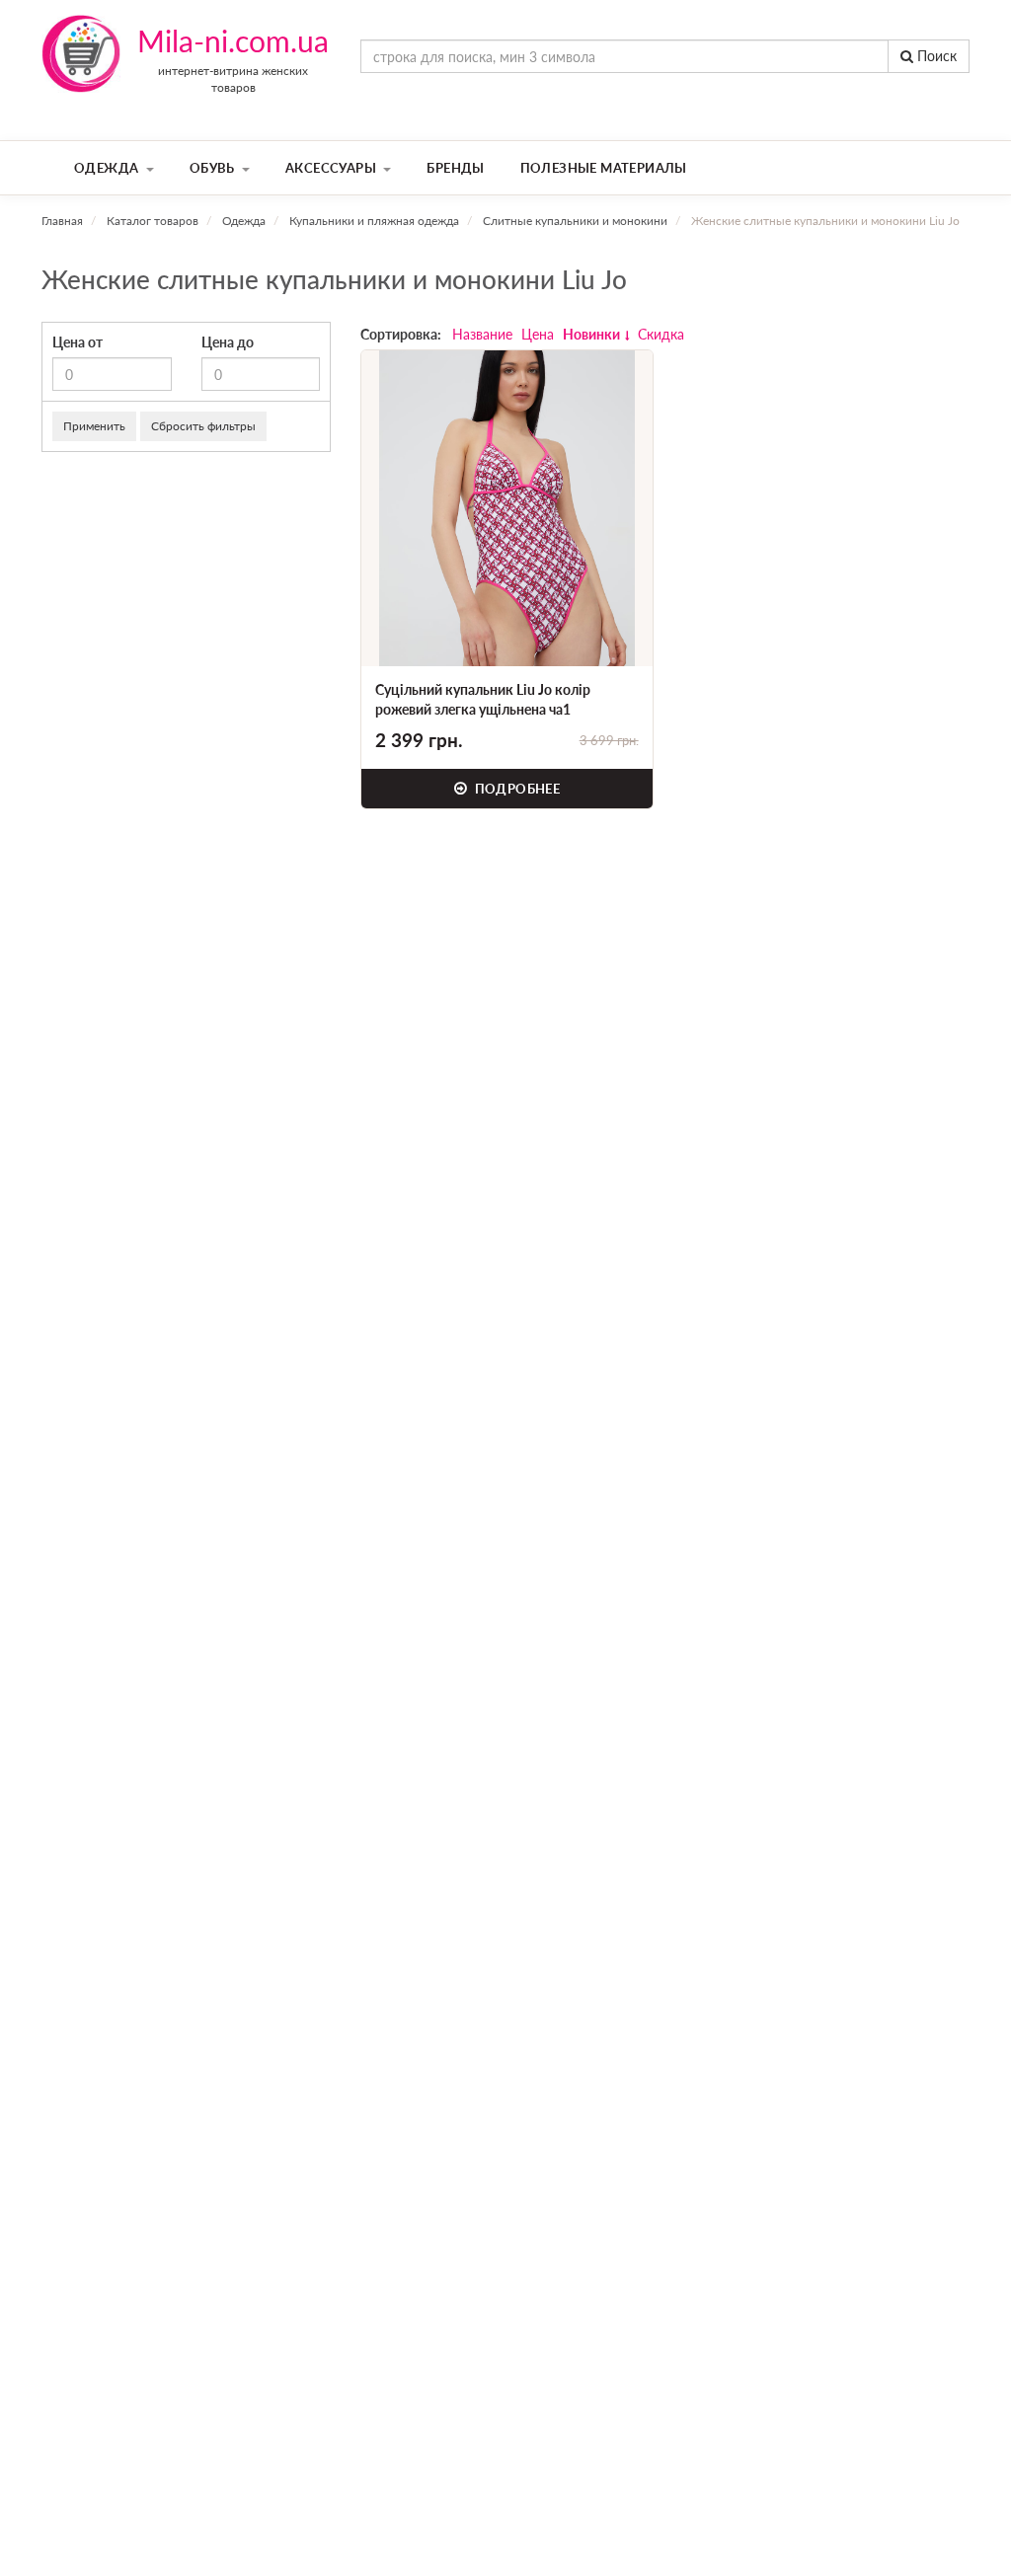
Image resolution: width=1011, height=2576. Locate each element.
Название (482, 334)
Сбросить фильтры (203, 426)
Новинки (591, 334)
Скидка (661, 334)
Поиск (935, 56)
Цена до (228, 342)
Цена (538, 334)
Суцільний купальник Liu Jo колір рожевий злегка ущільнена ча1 (483, 699)
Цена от (78, 342)
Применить (94, 426)
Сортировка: (401, 334)
